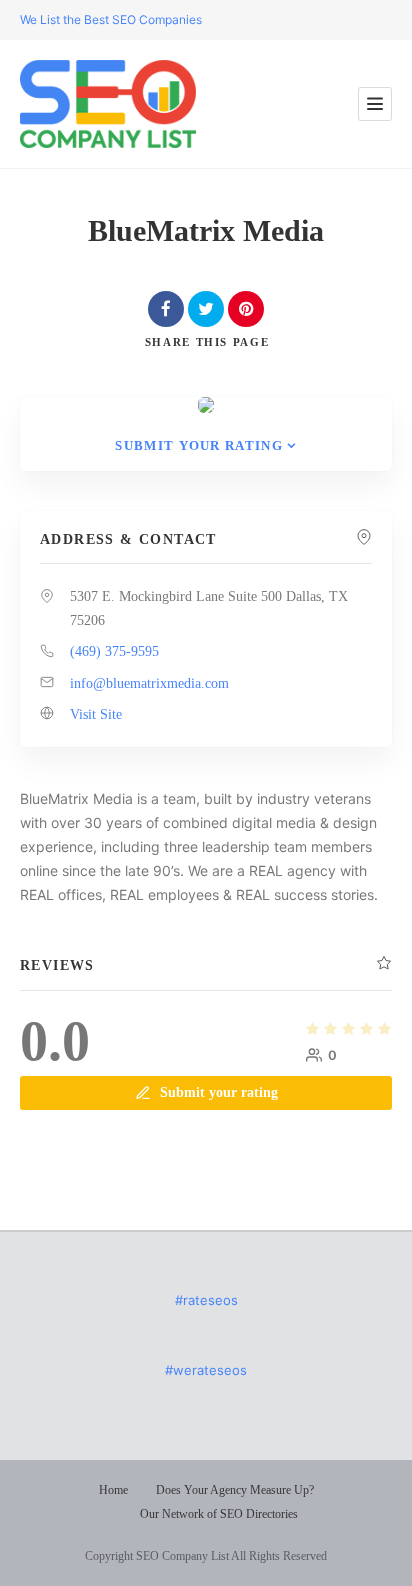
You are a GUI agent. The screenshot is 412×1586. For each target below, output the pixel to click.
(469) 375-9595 (114, 651)
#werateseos (206, 1370)
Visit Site (96, 714)
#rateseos (206, 1300)
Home (113, 1490)
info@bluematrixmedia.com (149, 683)
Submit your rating (198, 445)
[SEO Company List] (108, 104)
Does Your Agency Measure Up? (235, 1490)
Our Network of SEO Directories (219, 1514)
